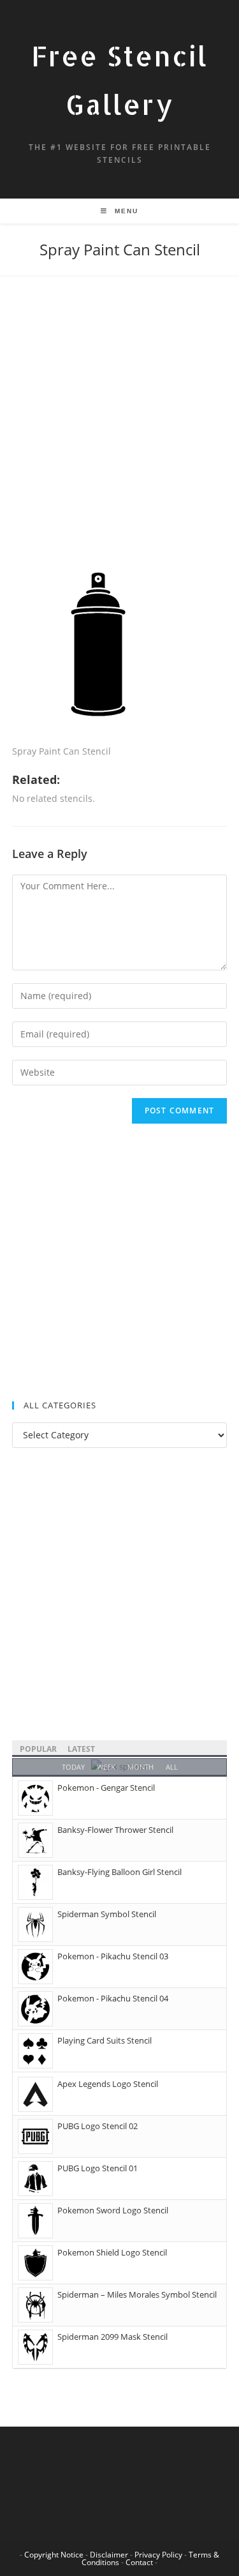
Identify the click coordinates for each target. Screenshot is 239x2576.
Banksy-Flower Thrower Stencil (115, 1830)
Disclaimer (109, 2555)
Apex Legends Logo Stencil (108, 2084)
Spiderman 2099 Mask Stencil (112, 2337)
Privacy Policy (158, 2555)
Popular (38, 1749)
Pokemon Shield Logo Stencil (112, 2252)
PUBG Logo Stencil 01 (98, 2168)
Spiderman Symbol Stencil (107, 1914)
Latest (81, 1749)
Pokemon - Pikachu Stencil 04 (113, 1998)
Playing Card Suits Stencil (105, 2040)
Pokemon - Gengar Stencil (106, 1788)
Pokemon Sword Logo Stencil (113, 2210)
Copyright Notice (54, 2555)
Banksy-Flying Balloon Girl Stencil (119, 1872)
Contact (139, 2562)
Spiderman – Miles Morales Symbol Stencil (137, 2294)
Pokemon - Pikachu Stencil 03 (113, 1956)
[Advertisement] (119, 433)
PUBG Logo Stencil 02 (98, 2126)
